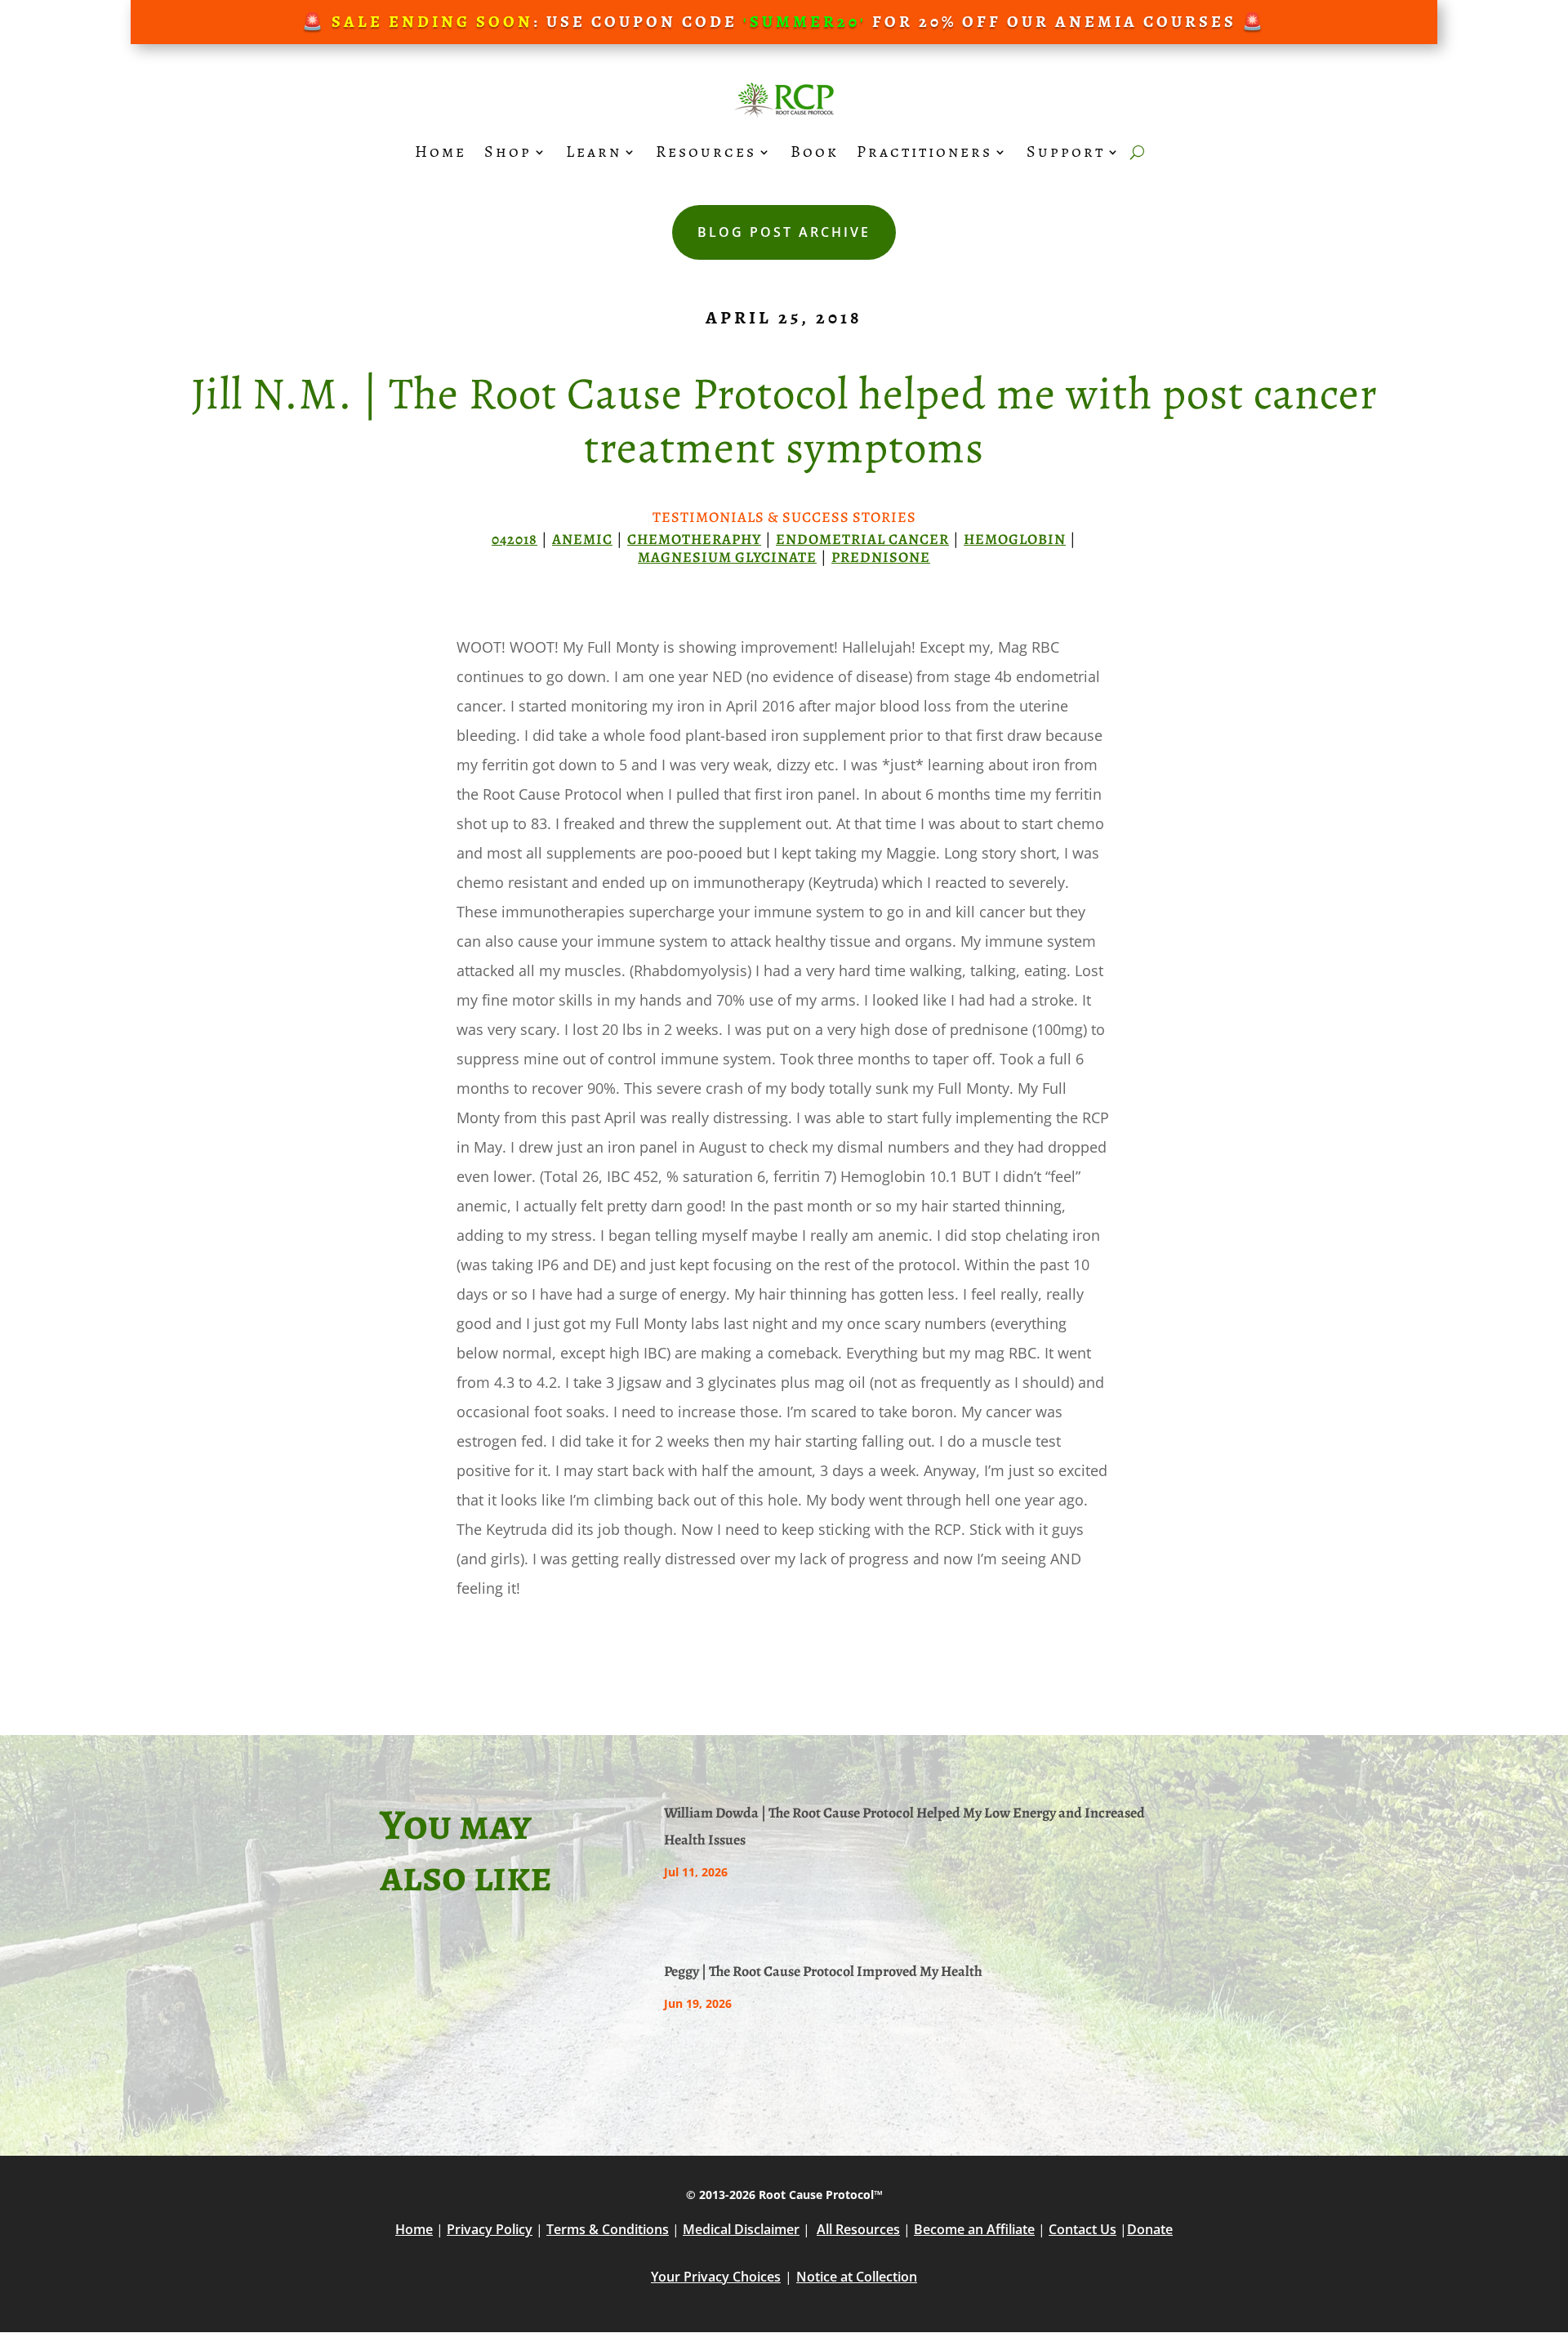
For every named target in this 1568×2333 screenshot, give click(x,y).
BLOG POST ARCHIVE (784, 232)
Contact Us (1082, 2229)
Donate (1150, 2229)
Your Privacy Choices (716, 2277)
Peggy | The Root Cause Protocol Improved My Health (823, 1971)
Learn (594, 152)
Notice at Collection (857, 2277)
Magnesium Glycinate (727, 557)
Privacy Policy (490, 2229)
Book (815, 152)
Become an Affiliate (974, 2229)
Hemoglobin (1015, 539)
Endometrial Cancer (862, 539)
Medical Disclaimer (741, 2229)
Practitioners (924, 152)
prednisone (881, 557)
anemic (582, 539)
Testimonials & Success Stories (784, 517)
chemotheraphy (694, 539)
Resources (706, 152)
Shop (508, 152)
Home (441, 152)
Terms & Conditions (608, 2229)
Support (1066, 152)
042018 (514, 539)
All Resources (858, 2229)
